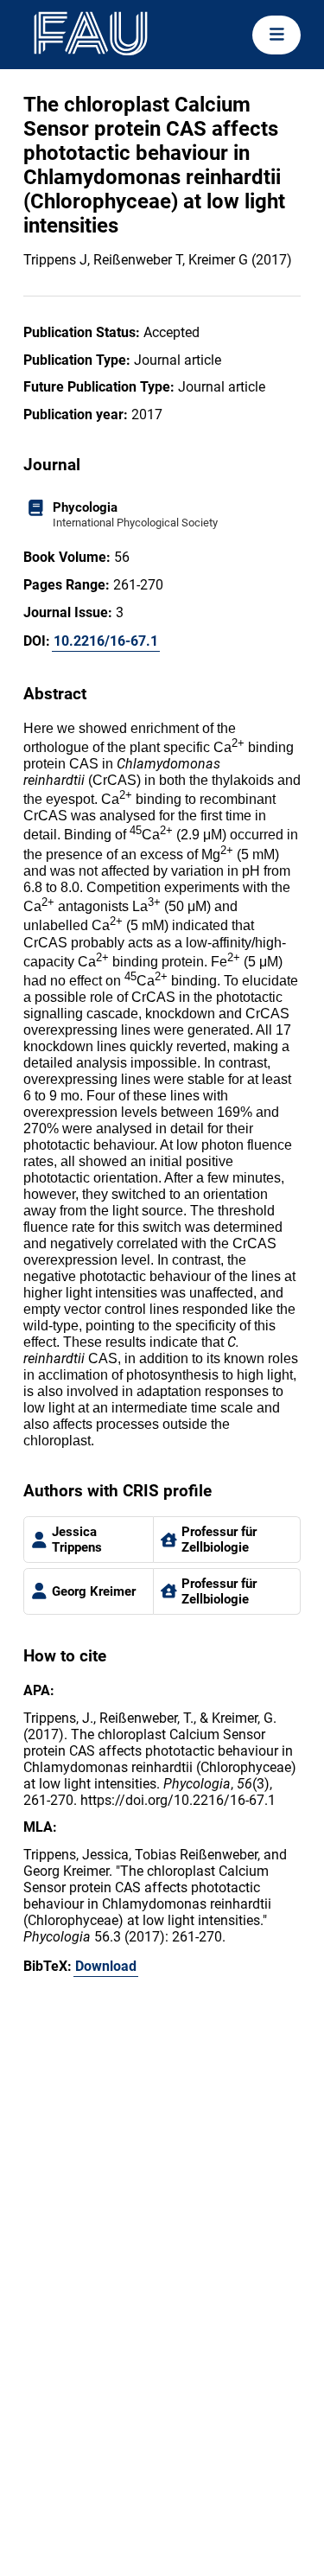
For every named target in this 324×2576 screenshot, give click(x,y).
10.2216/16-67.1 (106, 641)
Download (106, 1966)
